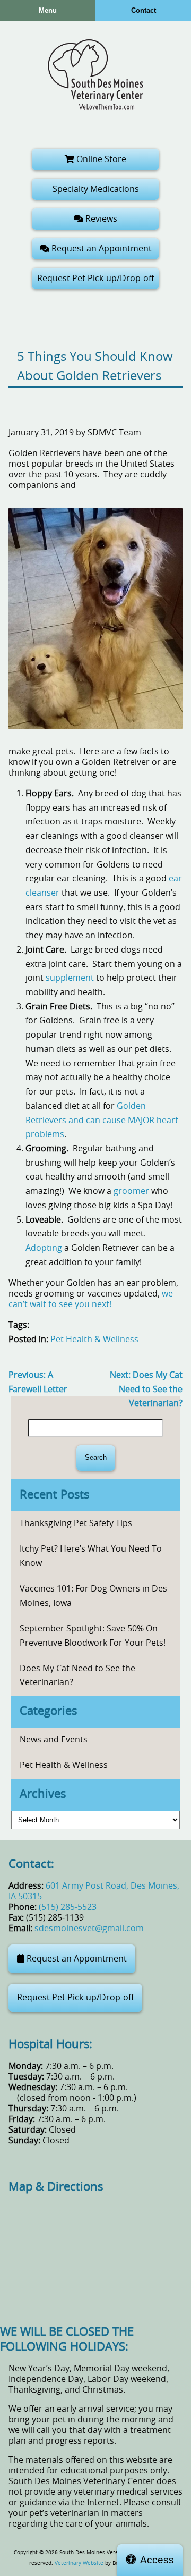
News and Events (54, 1740)
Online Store (100, 159)
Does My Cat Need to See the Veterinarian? (146, 1389)
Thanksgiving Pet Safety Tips (76, 1523)
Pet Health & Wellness (94, 1340)
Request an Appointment (101, 249)
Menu (48, 10)
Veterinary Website (79, 2563)
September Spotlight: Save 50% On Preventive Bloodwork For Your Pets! (93, 1636)
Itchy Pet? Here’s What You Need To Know (91, 1556)
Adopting (44, 1248)
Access (157, 2560)
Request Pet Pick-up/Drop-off (95, 279)
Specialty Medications (96, 189)
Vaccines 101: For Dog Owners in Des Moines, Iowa (93, 1596)
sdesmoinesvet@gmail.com (89, 1929)
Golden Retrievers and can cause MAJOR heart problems (102, 1120)
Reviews (100, 219)
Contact (144, 10)
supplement (70, 978)
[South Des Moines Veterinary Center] (95, 74)
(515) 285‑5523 (68, 1907)
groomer (131, 1191)
